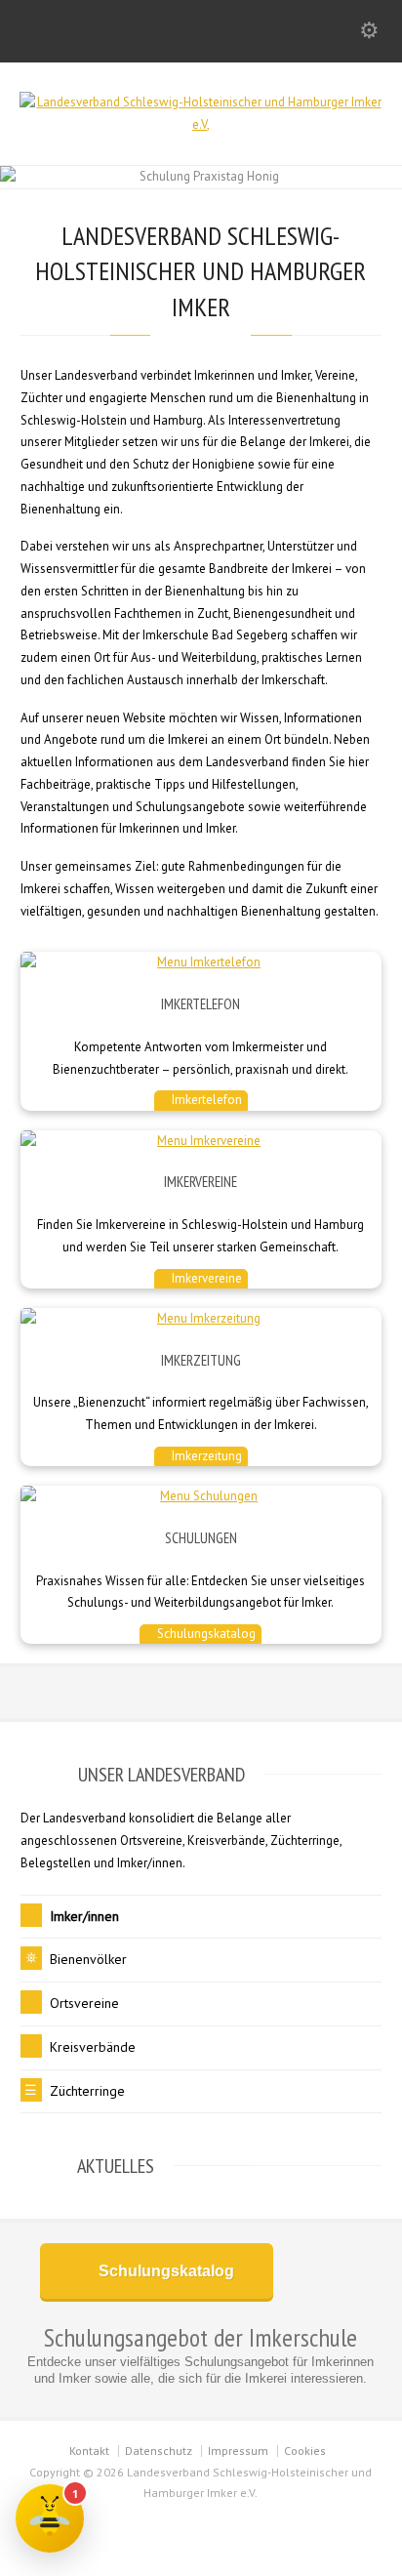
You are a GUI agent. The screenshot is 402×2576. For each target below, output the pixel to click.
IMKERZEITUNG (201, 1360)
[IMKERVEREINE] (201, 1142)
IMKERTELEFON (201, 1004)
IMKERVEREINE (201, 1182)
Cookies (305, 2451)
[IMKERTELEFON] (201, 963)
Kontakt (89, 2451)
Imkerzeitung (205, 1456)
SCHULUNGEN (201, 1538)
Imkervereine (205, 1278)
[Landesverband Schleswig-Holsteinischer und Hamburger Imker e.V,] (201, 124)
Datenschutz (159, 2451)
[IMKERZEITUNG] (201, 1319)
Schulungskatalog (205, 1634)
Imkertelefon (205, 1100)
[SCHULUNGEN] (201, 1497)
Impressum (238, 2451)
